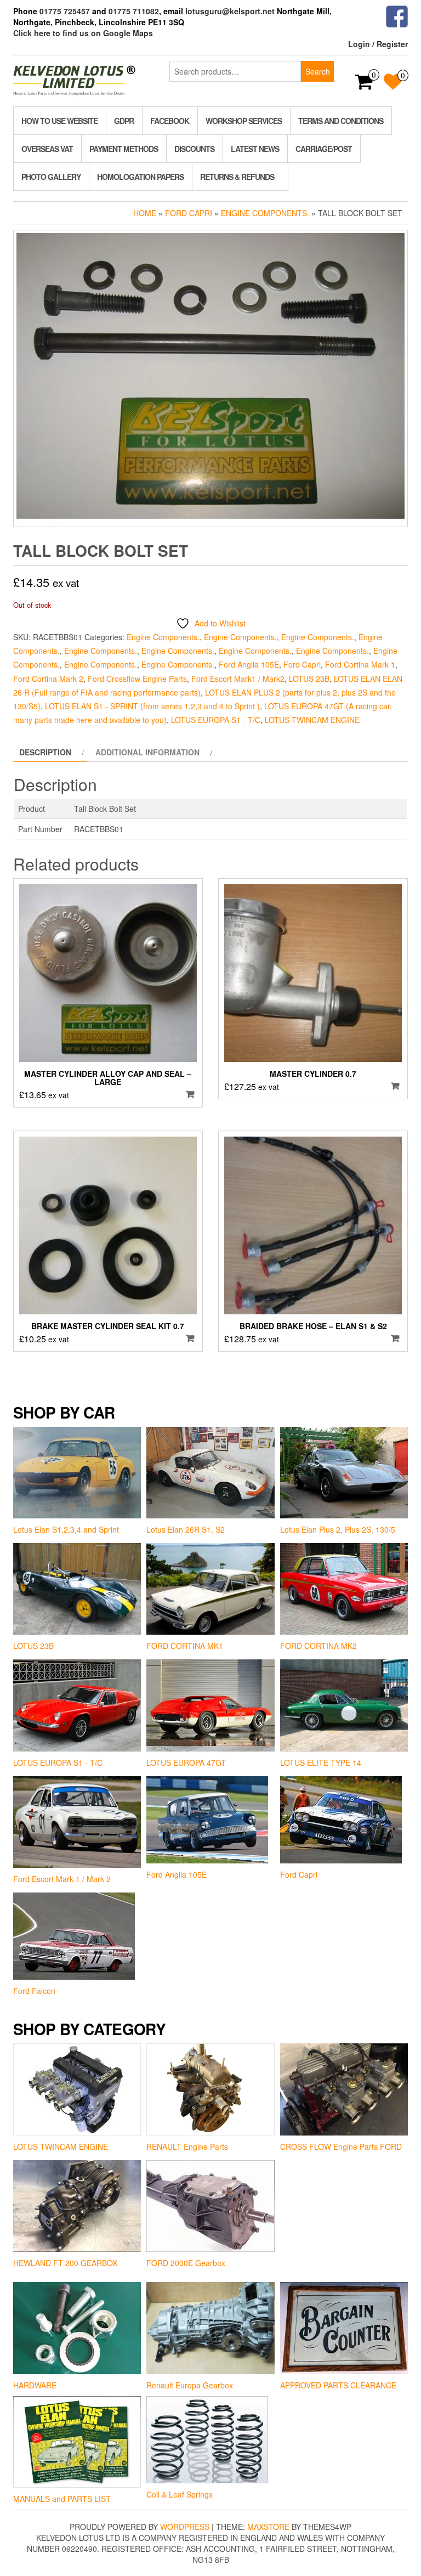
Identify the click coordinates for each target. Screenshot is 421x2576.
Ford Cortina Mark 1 (360, 664)
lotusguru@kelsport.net (230, 11)
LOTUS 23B (309, 679)
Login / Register (378, 44)
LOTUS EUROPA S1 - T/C (216, 720)
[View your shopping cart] (364, 85)
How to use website (59, 121)
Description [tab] (45, 752)
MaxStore (268, 2527)
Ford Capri (189, 213)
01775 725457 (65, 11)
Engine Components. (265, 213)
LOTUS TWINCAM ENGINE (312, 720)
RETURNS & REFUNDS (237, 177)
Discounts (194, 149)
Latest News (255, 149)
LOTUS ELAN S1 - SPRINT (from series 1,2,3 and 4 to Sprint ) (152, 706)
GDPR (124, 121)
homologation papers (140, 177)
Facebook (170, 121)
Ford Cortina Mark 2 (48, 679)
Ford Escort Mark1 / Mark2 (238, 679)
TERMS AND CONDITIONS (341, 121)
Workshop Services (244, 121)
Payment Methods (124, 149)
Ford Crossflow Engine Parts (137, 679)
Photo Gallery (51, 177)
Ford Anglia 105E (249, 664)
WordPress (185, 2527)
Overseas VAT (47, 149)
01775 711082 (134, 11)
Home (145, 213)
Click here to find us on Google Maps (83, 33)
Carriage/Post (324, 149)
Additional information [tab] (147, 752)
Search (318, 71)
